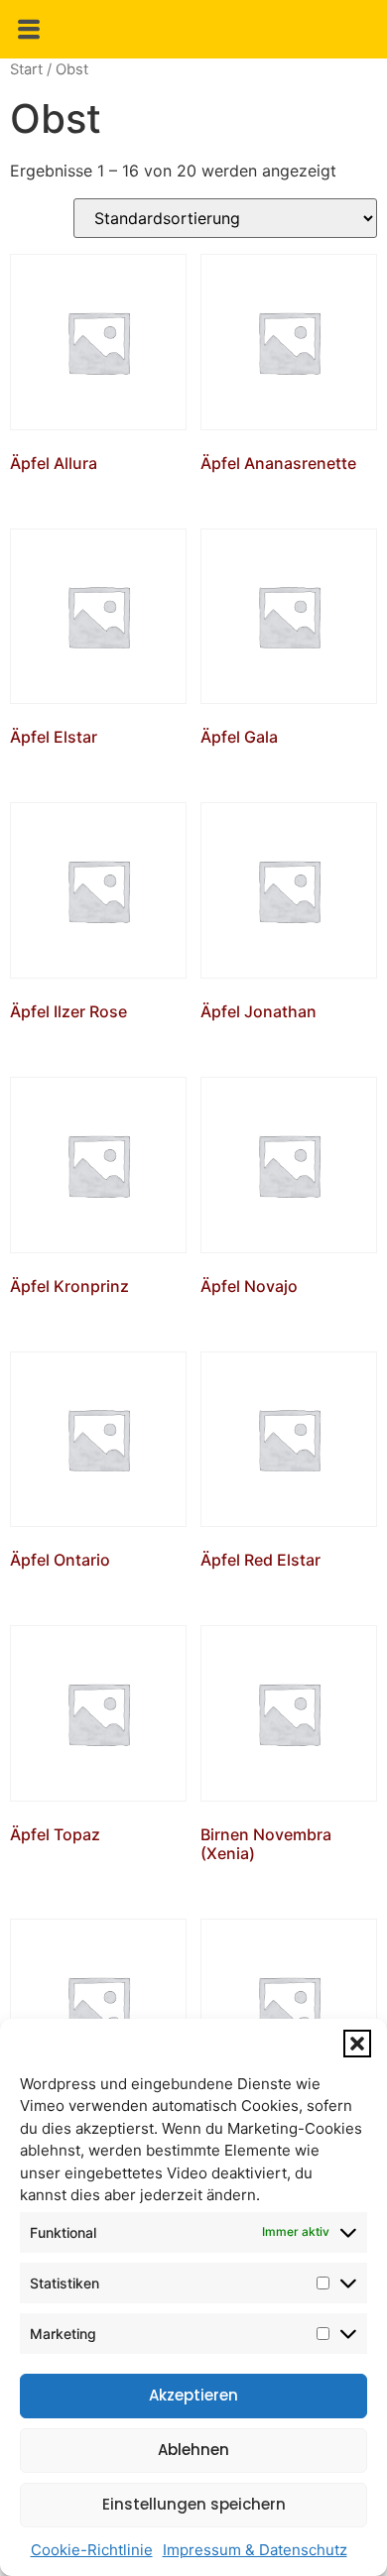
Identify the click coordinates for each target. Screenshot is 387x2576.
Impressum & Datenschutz (255, 2550)
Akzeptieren (193, 2395)
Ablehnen (193, 2450)
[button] (357, 2044)
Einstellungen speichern (194, 2504)
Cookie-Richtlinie (92, 2550)
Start (26, 69)
